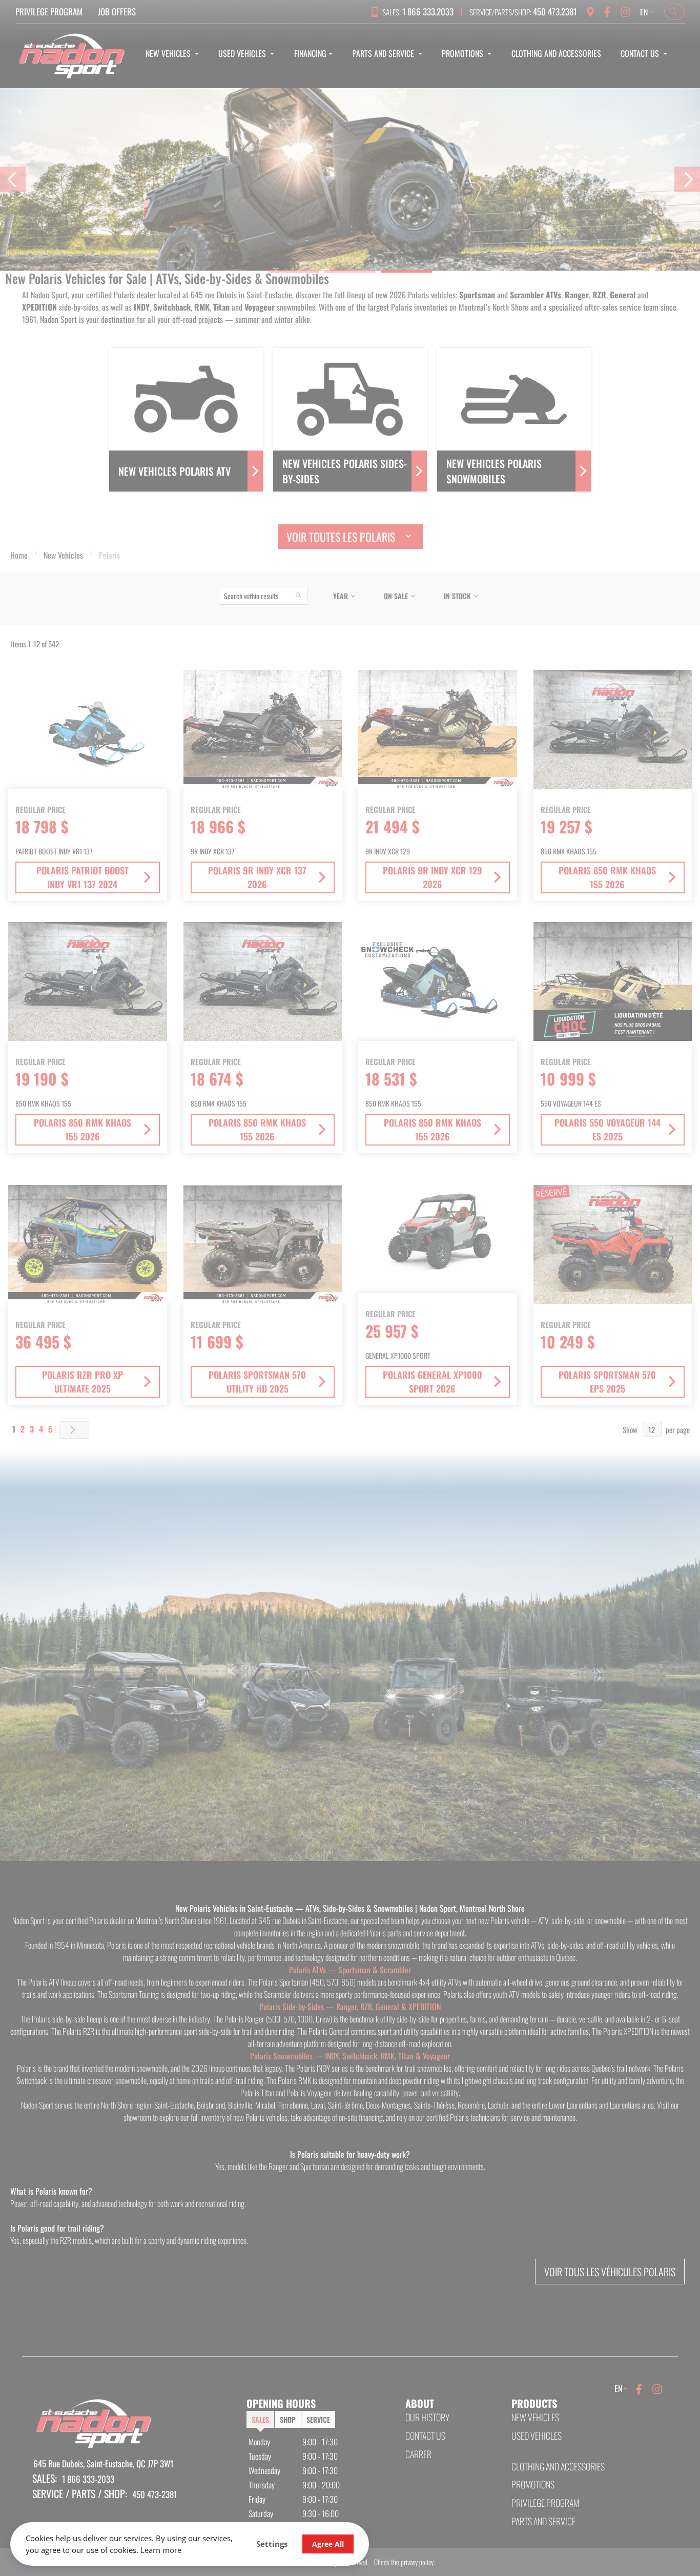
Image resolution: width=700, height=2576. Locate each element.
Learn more (161, 2550)
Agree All (328, 2544)
